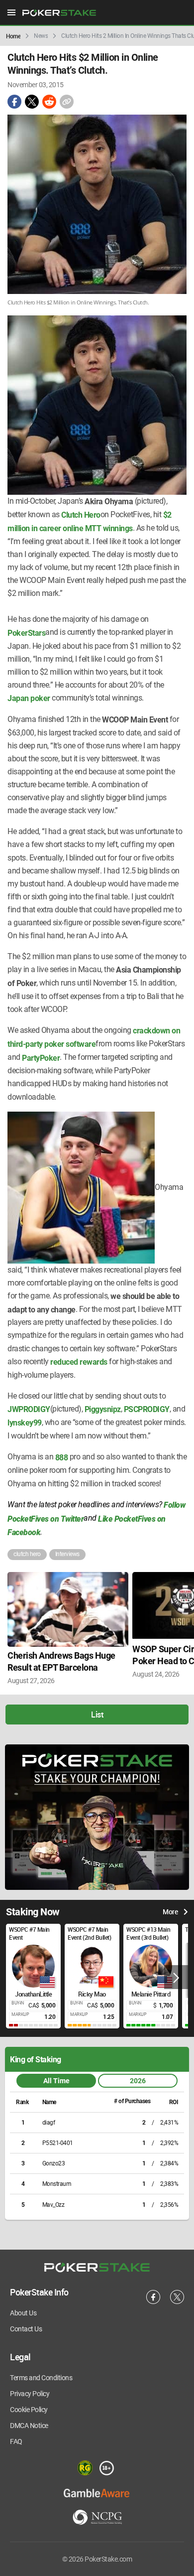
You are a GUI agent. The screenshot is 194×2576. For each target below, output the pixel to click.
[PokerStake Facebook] (153, 2302)
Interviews (67, 1554)
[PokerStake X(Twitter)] (177, 2302)
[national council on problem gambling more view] (97, 2518)
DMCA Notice (29, 2426)
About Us (23, 2313)
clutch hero (27, 1554)
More (170, 1912)
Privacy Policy (30, 2394)
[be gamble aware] (97, 2493)
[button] (176, 1977)
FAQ (16, 2441)
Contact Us (26, 2329)
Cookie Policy (29, 2410)
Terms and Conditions (41, 2378)
